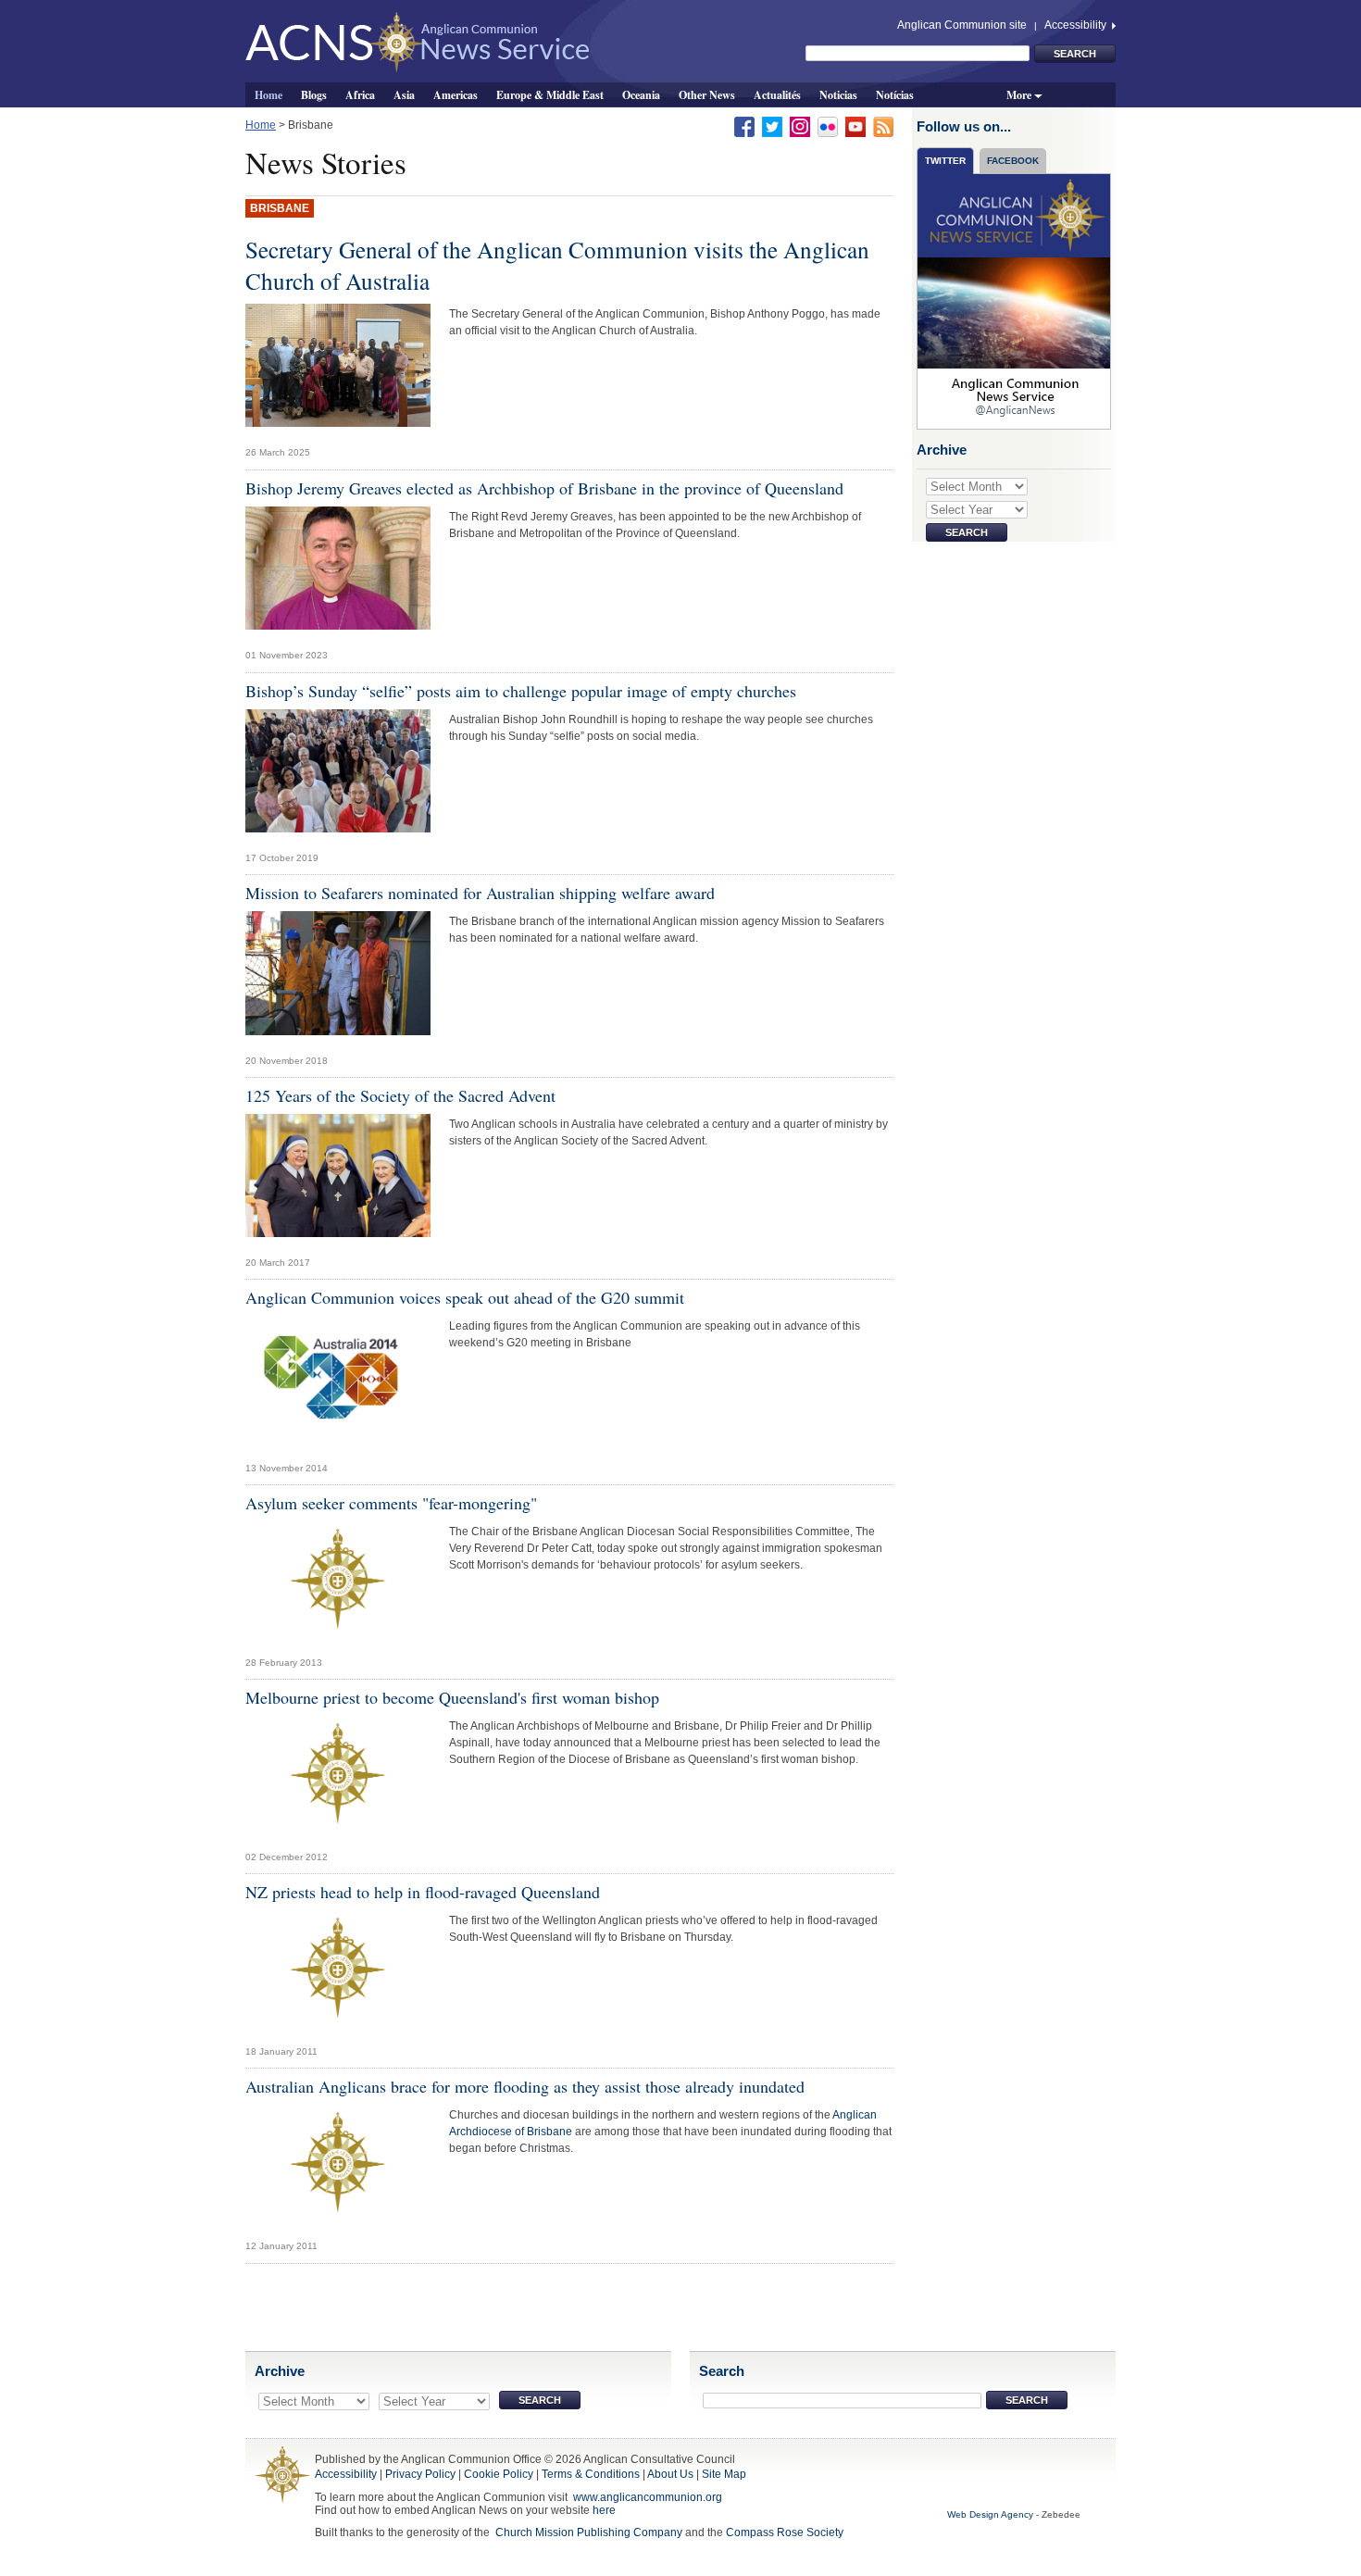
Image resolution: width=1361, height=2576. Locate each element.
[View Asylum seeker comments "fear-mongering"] (338, 1584)
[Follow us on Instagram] (800, 126)
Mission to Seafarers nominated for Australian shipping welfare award (480, 893)
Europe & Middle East (550, 94)
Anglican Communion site (962, 25)
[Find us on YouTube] (855, 126)
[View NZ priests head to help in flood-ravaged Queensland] (338, 1973)
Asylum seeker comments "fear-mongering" (391, 1503)
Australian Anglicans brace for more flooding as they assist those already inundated (525, 2086)
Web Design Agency (990, 2514)
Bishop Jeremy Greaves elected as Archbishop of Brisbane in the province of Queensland (544, 488)
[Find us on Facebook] (744, 126)
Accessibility (1077, 25)
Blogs (314, 94)
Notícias (895, 94)
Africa (360, 94)
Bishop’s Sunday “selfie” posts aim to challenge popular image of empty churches (521, 691)
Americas (456, 94)
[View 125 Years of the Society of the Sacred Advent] (338, 1181)
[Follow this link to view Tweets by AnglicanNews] (1015, 301)
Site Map (724, 2474)
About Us (670, 2474)
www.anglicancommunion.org (648, 2497)
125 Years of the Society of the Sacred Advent (400, 1095)
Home (268, 94)
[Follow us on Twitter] (772, 126)
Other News (707, 94)
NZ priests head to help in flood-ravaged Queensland (423, 1892)
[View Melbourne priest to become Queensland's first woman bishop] (338, 1779)
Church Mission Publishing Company (589, 2532)
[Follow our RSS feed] (883, 126)
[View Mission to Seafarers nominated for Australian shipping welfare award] (338, 978)
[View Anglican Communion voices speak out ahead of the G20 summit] (338, 1384)
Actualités (777, 94)
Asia (404, 94)
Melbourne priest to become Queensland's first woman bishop (452, 1697)
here (604, 2510)
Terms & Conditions (591, 2474)
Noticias (838, 94)
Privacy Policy (420, 2474)
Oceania (641, 94)
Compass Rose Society (785, 2532)
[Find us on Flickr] (828, 126)
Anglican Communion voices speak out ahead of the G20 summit (465, 1297)
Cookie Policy (499, 2474)
